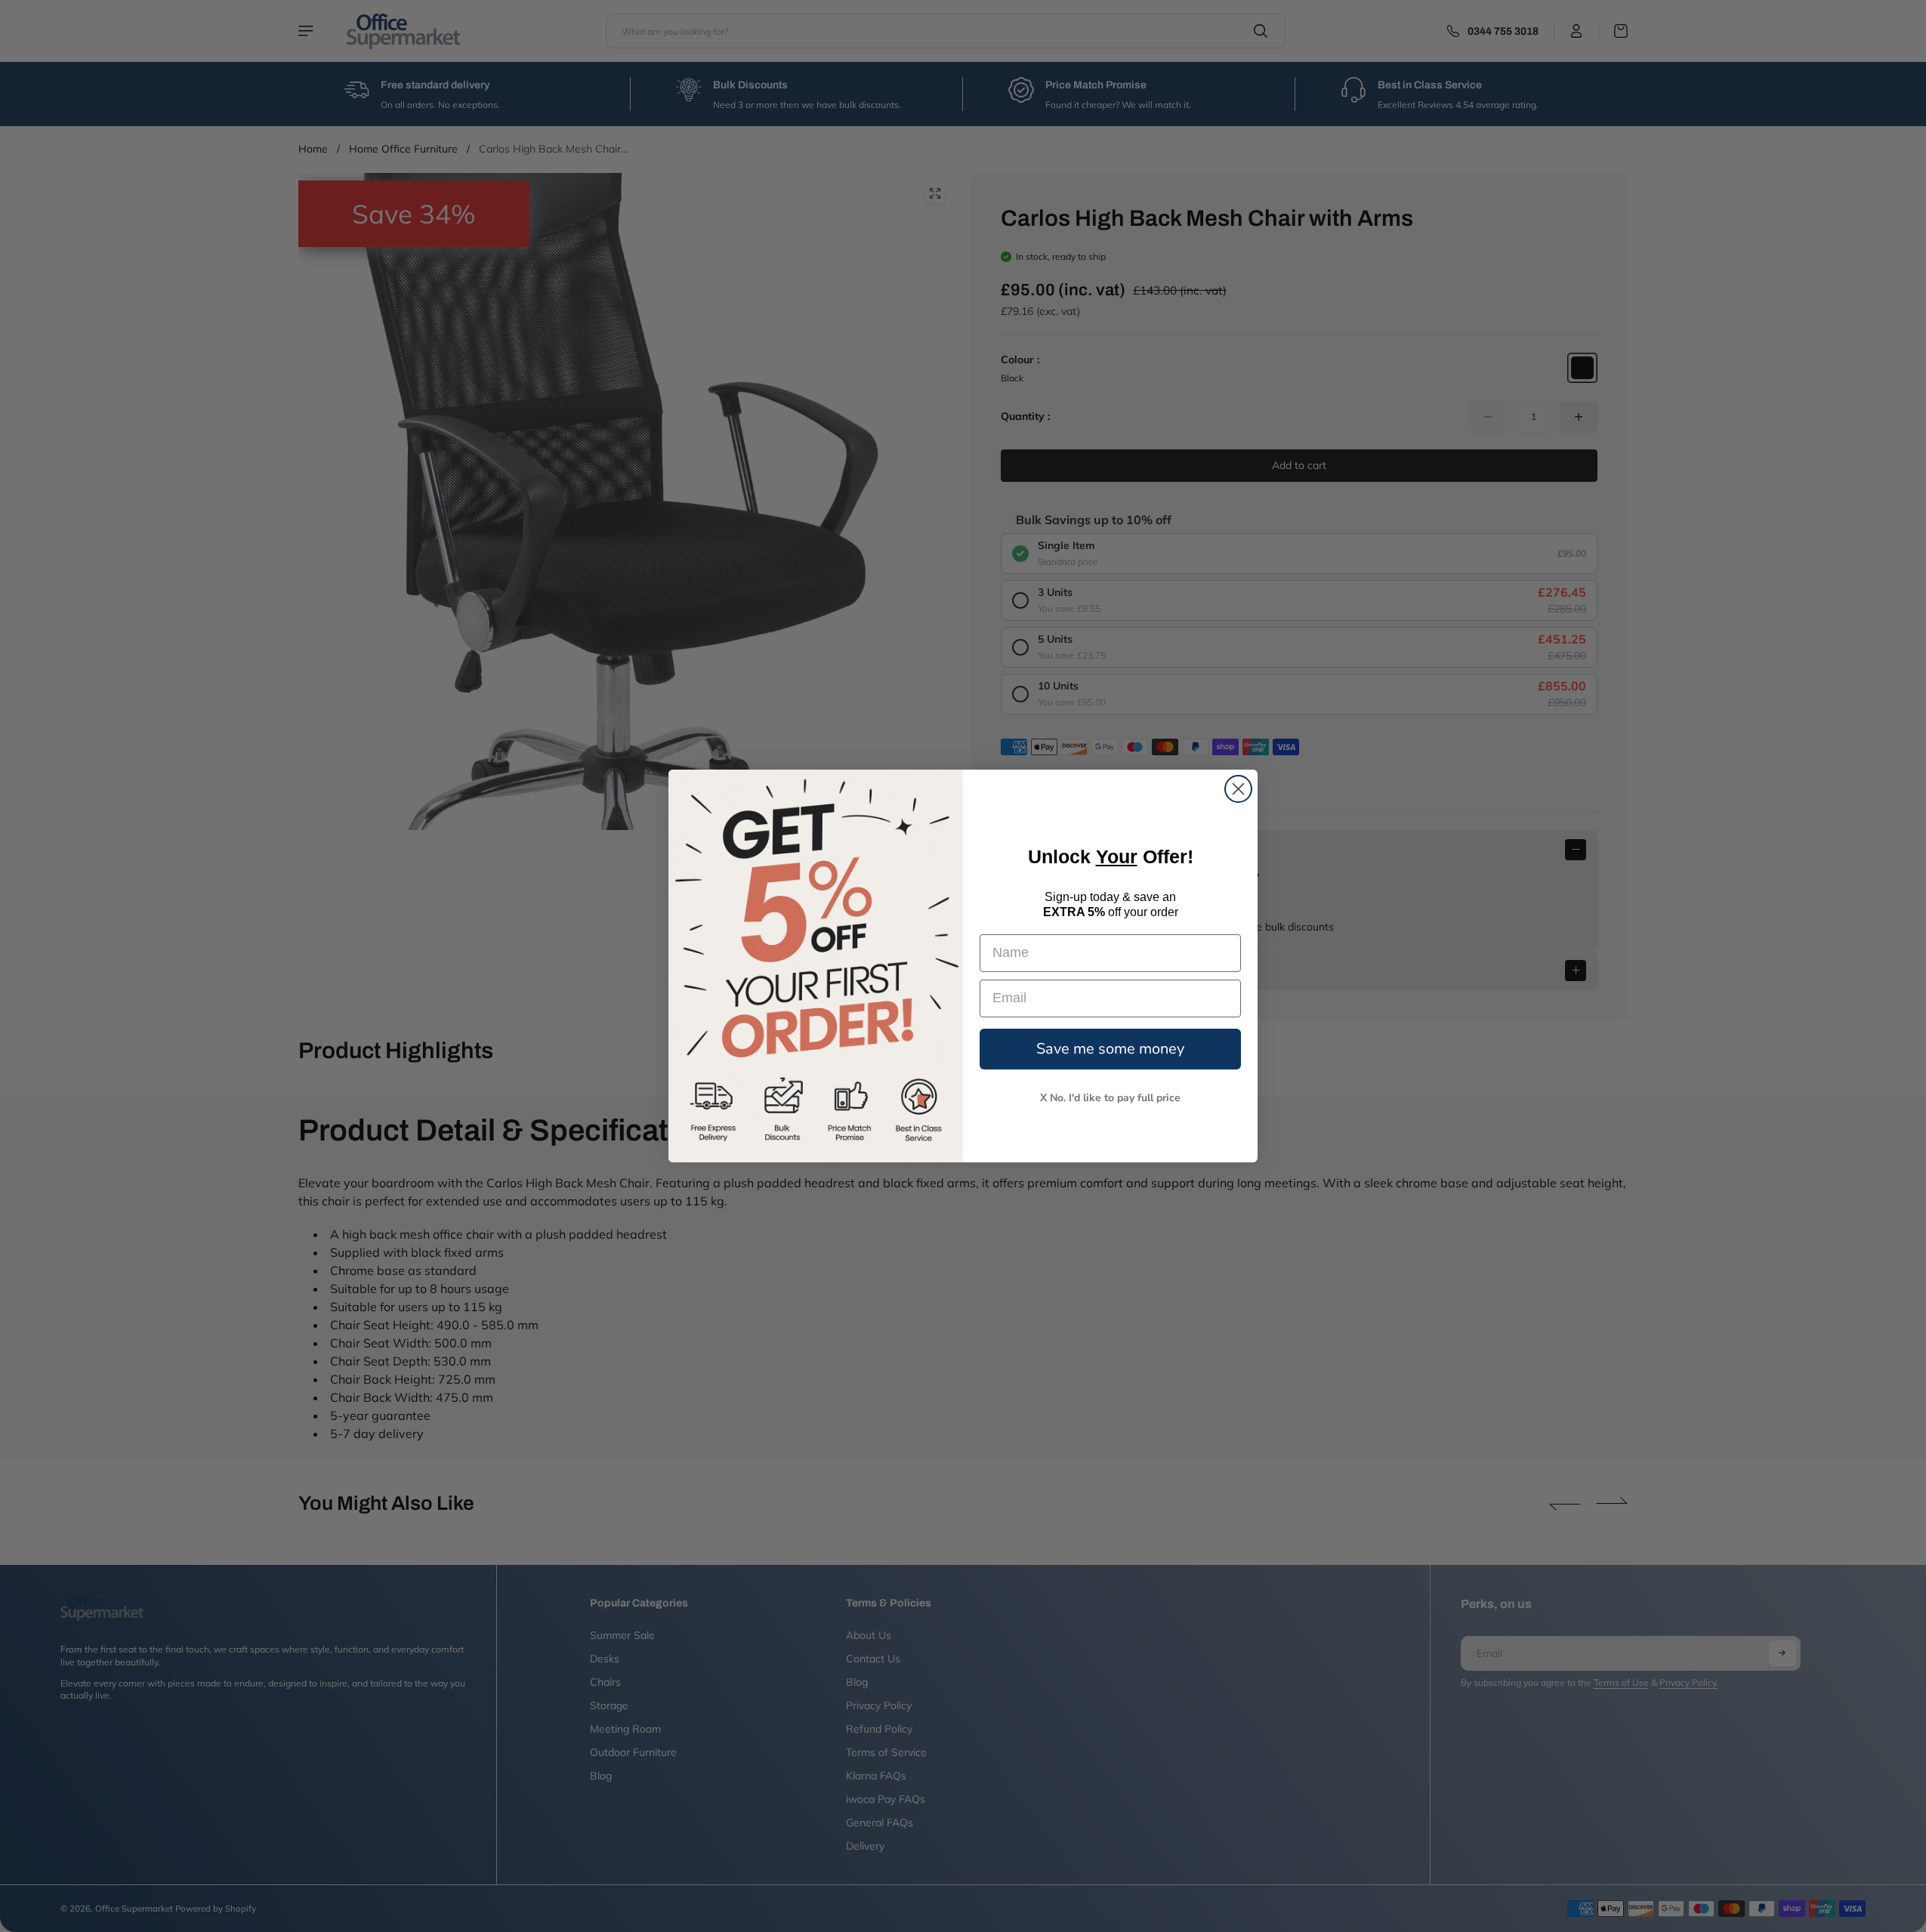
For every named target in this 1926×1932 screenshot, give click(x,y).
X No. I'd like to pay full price (1110, 1098)
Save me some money (1110, 1049)
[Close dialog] (1238, 789)
